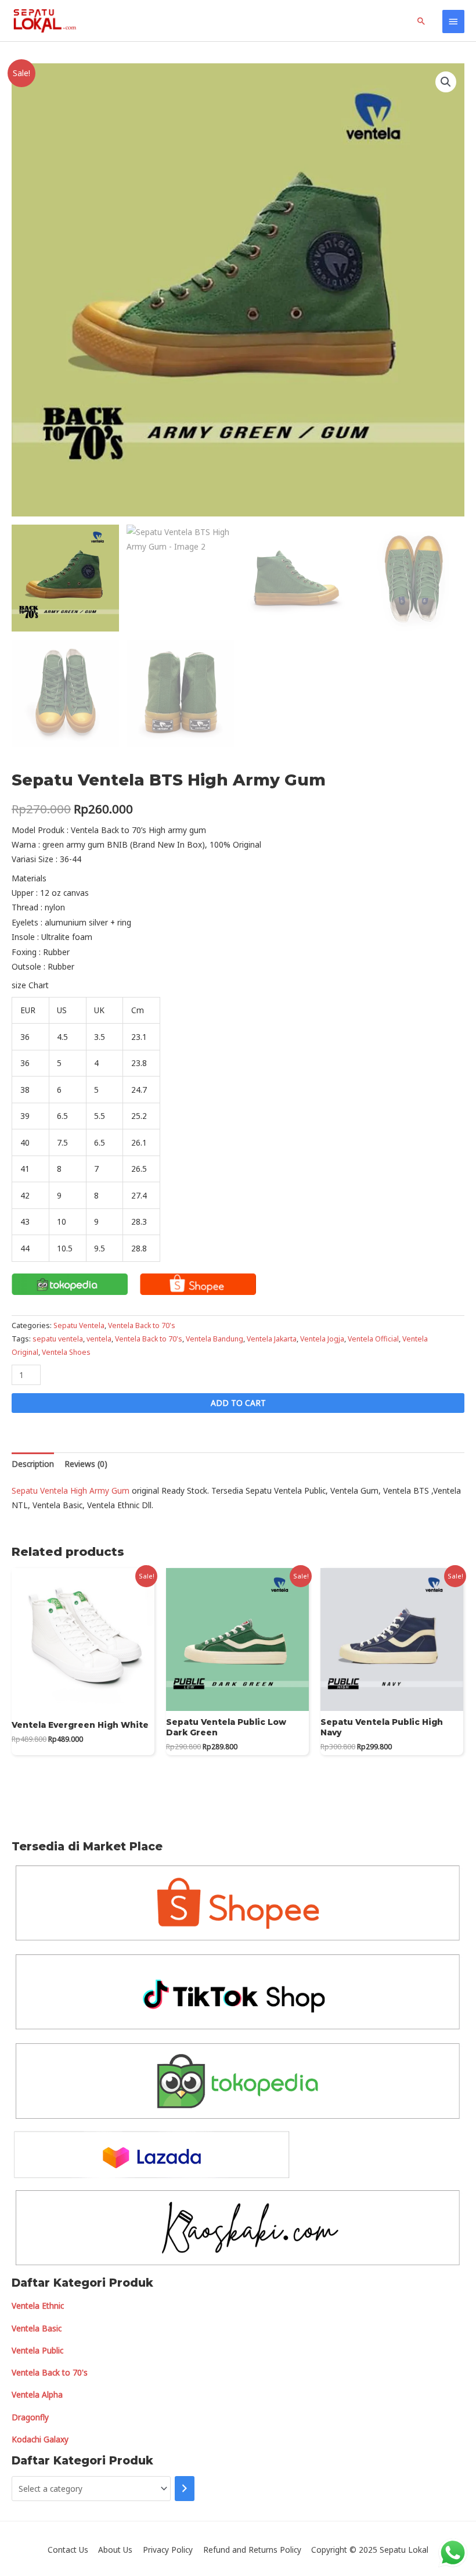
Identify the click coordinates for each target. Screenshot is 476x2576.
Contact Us (68, 2550)
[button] (446, 82)
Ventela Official (373, 1339)
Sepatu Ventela (79, 1325)
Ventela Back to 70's (142, 1325)
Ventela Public (37, 2350)
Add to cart (238, 1403)
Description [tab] (33, 1464)
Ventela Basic (37, 2328)
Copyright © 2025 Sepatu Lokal (370, 2550)
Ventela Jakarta (272, 1339)
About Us (115, 2550)
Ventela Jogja (322, 1339)
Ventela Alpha (37, 2394)
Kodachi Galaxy (40, 2439)
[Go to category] (185, 2489)
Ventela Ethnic (38, 2306)
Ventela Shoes (66, 1352)
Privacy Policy (168, 2550)
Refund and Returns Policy (252, 2550)
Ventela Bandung (214, 1339)
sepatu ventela (58, 1339)
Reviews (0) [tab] (86, 1464)
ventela (99, 1339)
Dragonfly (30, 2417)
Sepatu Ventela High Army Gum (71, 1490)
